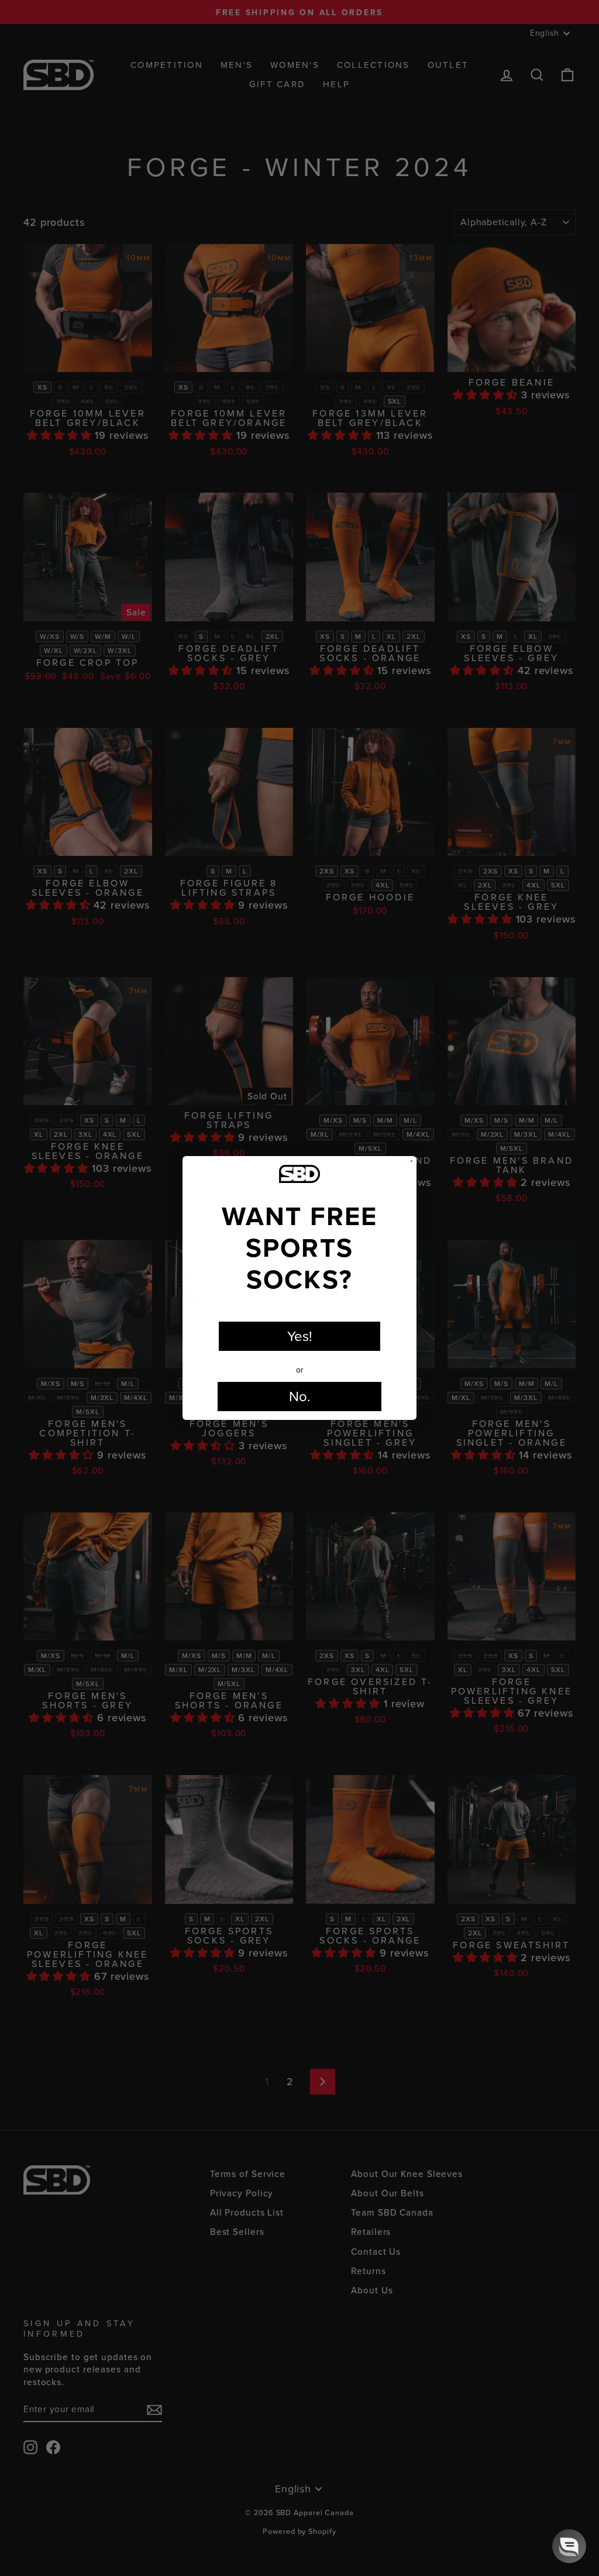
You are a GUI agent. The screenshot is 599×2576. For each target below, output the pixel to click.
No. (300, 1397)
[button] (569, 2546)
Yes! (300, 1336)
